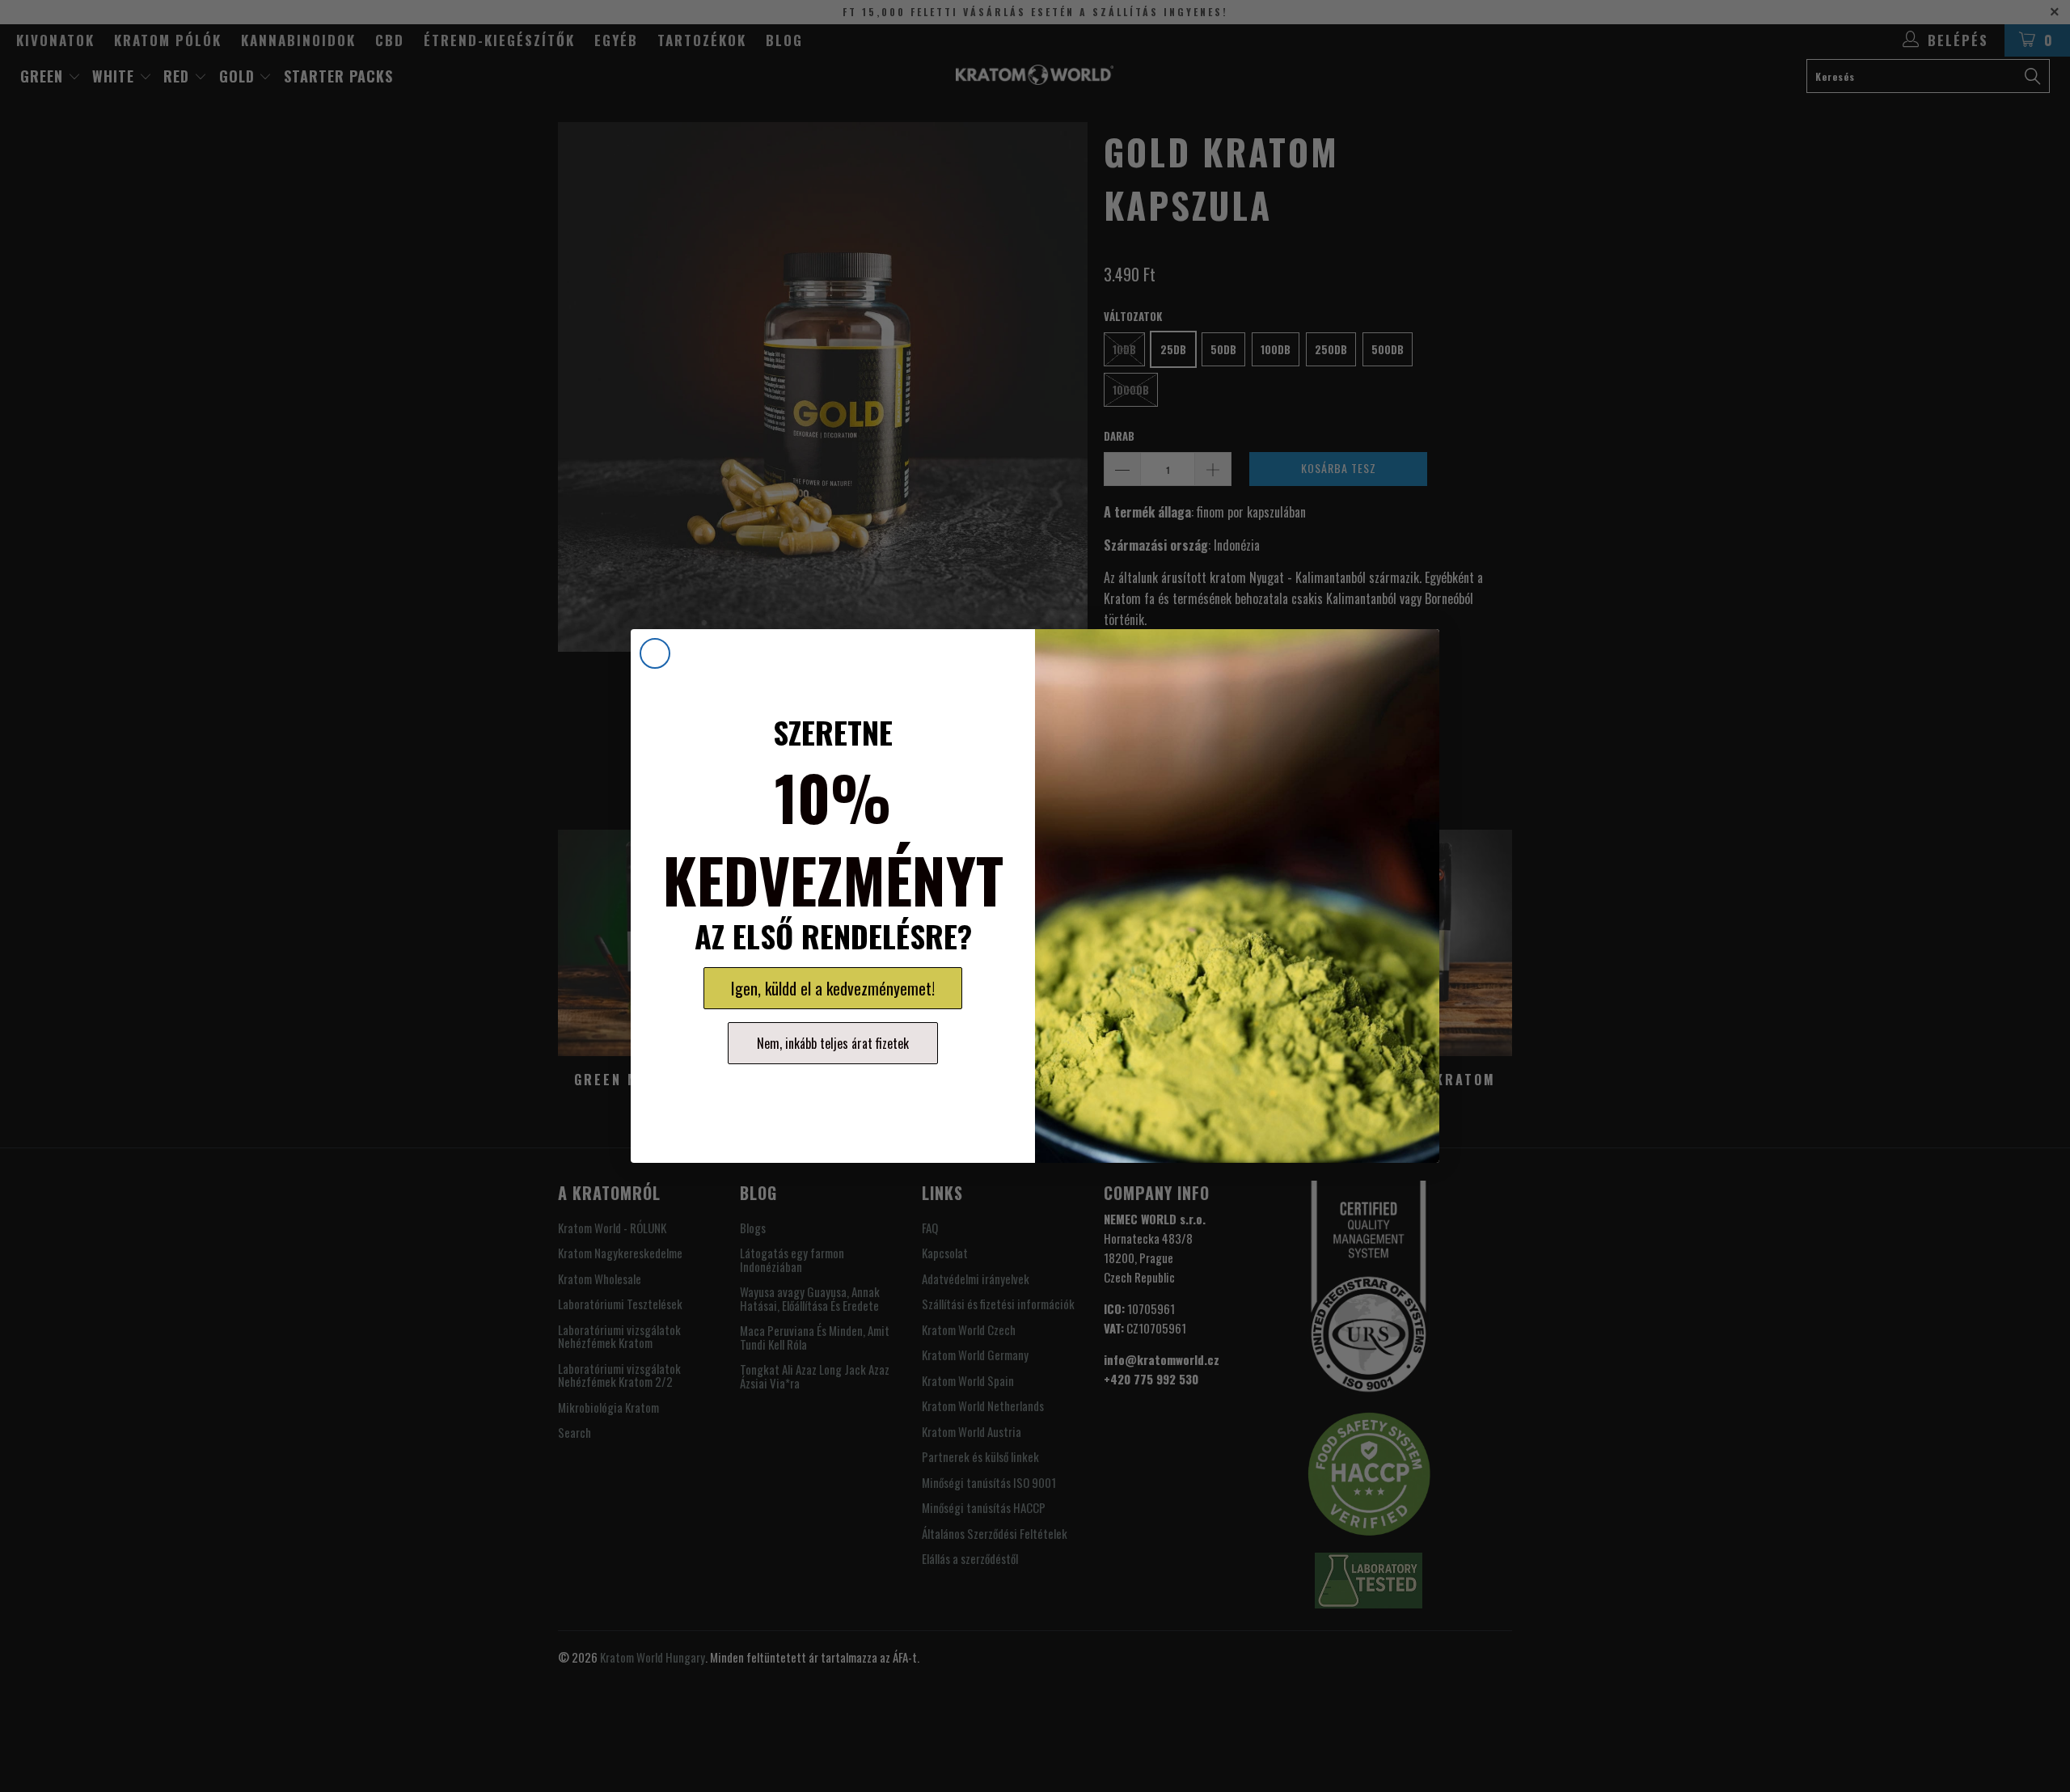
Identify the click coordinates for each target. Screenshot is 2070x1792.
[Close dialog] (655, 653)
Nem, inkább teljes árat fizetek (833, 1043)
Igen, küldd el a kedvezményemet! (833, 988)
